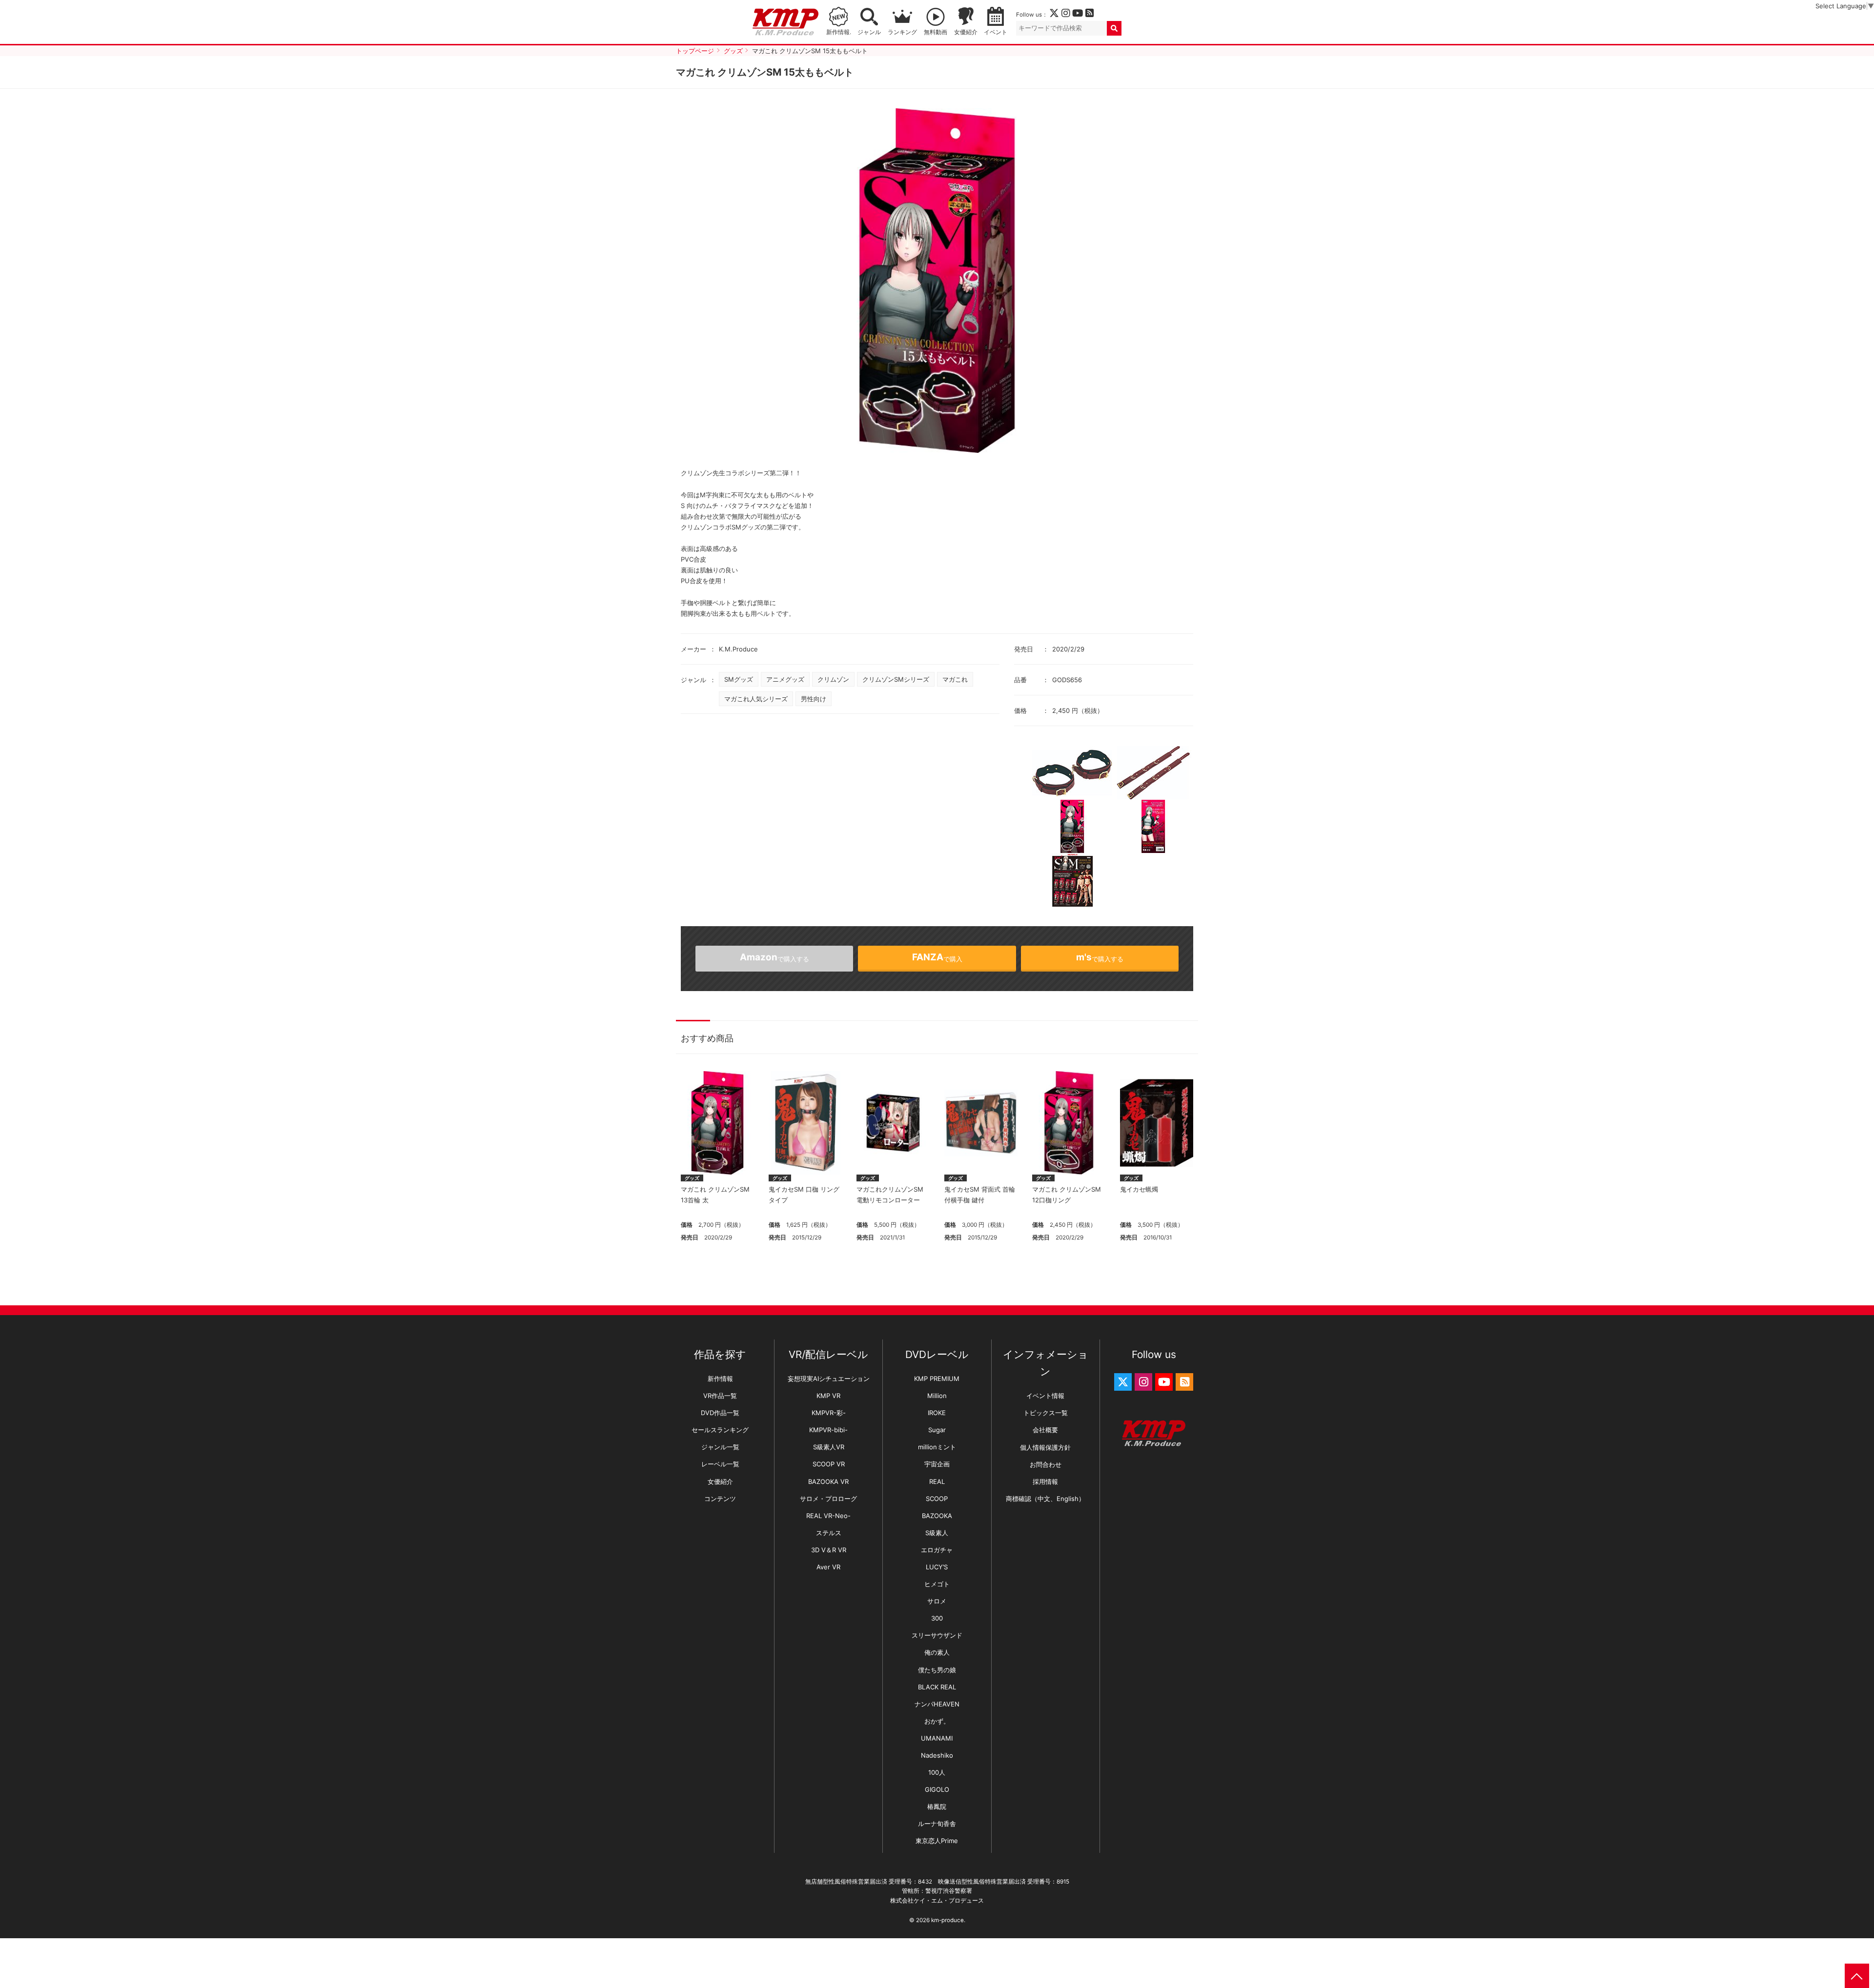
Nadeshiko (937, 1755)
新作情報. (839, 32)
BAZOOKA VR (828, 1481)
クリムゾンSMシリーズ (896, 679)
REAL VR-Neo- (828, 1516)
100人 (937, 1772)
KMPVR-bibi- (828, 1430)
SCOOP (937, 1499)
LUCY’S (937, 1567)
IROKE (937, 1413)
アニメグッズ (785, 679)
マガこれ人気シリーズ (756, 699)
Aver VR (828, 1567)
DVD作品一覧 (720, 1413)
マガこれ (955, 679)
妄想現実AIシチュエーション (829, 1379)
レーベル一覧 (720, 1464)
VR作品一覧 (720, 1396)
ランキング (902, 32)
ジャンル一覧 (720, 1447)
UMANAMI (937, 1738)
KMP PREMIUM (937, 1379)
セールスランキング (720, 1430)
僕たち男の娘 (937, 1670)
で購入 (937, 957)
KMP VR (828, 1396)
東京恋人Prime (937, 1841)
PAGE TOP (1857, 1976)
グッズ (692, 1178)
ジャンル (869, 32)
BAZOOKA (937, 1516)
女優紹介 (966, 32)
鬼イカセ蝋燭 (1139, 1189)
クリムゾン (833, 679)
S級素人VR (829, 1447)
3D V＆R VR (829, 1550)
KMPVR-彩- (829, 1413)
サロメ (937, 1601)
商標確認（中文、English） (1045, 1499)
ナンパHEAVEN (937, 1704)
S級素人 (937, 1533)
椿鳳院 (937, 1806)
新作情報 (720, 1379)
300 (937, 1618)
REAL (937, 1481)
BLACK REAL (937, 1687)
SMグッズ (739, 679)
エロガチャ (937, 1550)
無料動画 (936, 32)
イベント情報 (1045, 1396)
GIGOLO (937, 1789)
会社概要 (1045, 1430)
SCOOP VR (829, 1464)
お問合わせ (1046, 1464)
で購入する (1100, 957)
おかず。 (937, 1721)
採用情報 (1045, 1481)
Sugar (937, 1430)
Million (937, 1396)
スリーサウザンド (937, 1635)
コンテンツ (720, 1499)
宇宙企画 (937, 1464)
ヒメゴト (937, 1584)
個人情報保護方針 (1045, 1447)
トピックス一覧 (1046, 1413)
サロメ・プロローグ (828, 1499)
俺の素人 (937, 1652)
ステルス (829, 1533)
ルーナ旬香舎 (937, 1824)
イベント (996, 32)
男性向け (814, 699)
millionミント (937, 1447)
